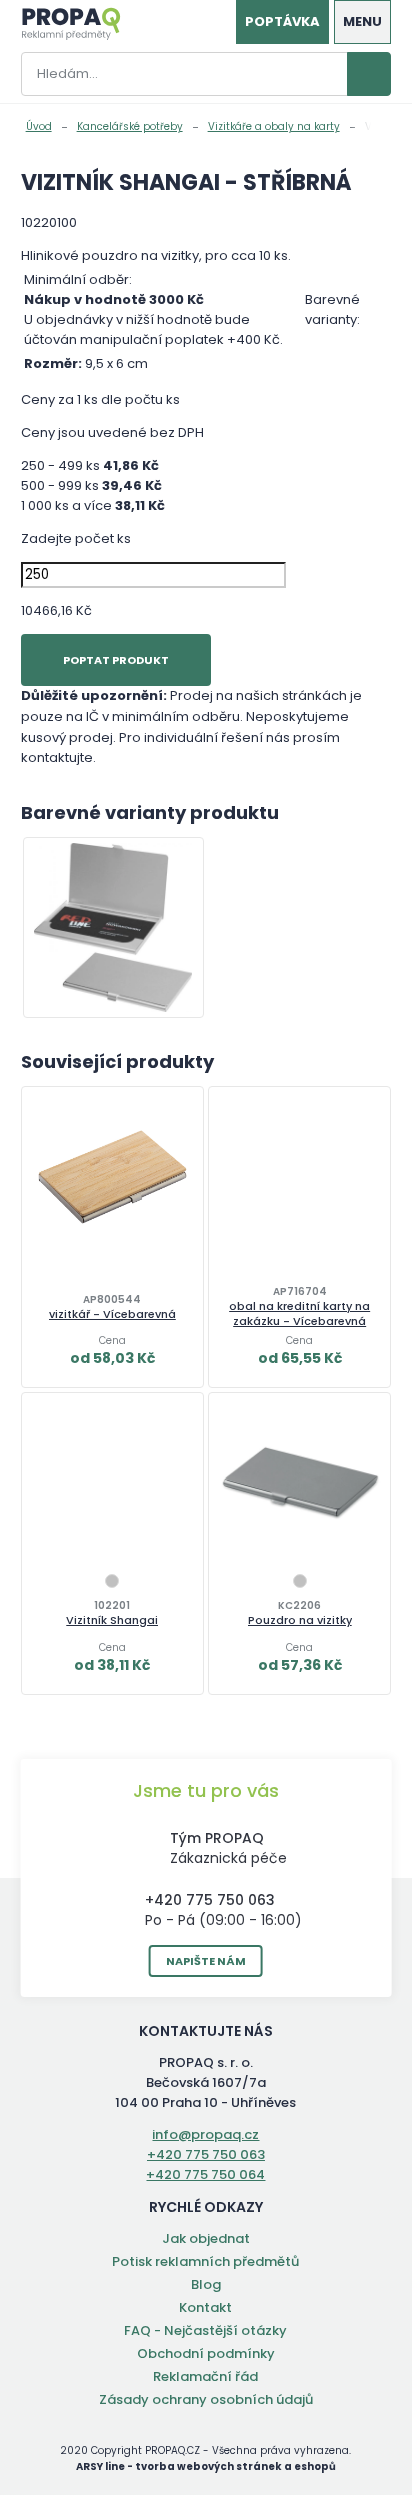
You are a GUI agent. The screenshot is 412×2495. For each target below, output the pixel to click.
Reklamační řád (205, 2376)
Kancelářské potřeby (130, 126)
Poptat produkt (116, 660)
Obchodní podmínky (206, 2353)
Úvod (39, 126)
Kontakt (205, 2307)
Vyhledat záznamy (369, 74)
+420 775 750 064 (205, 2174)
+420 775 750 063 (210, 1900)
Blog (206, 2284)
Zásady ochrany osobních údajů (206, 2399)
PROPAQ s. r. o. (71, 24)
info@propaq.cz (205, 2134)
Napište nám (206, 1961)
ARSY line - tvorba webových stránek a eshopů (206, 2466)
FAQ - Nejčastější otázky (205, 2330)
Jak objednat (206, 2238)
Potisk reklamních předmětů (205, 2261)
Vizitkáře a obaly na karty (274, 126)
